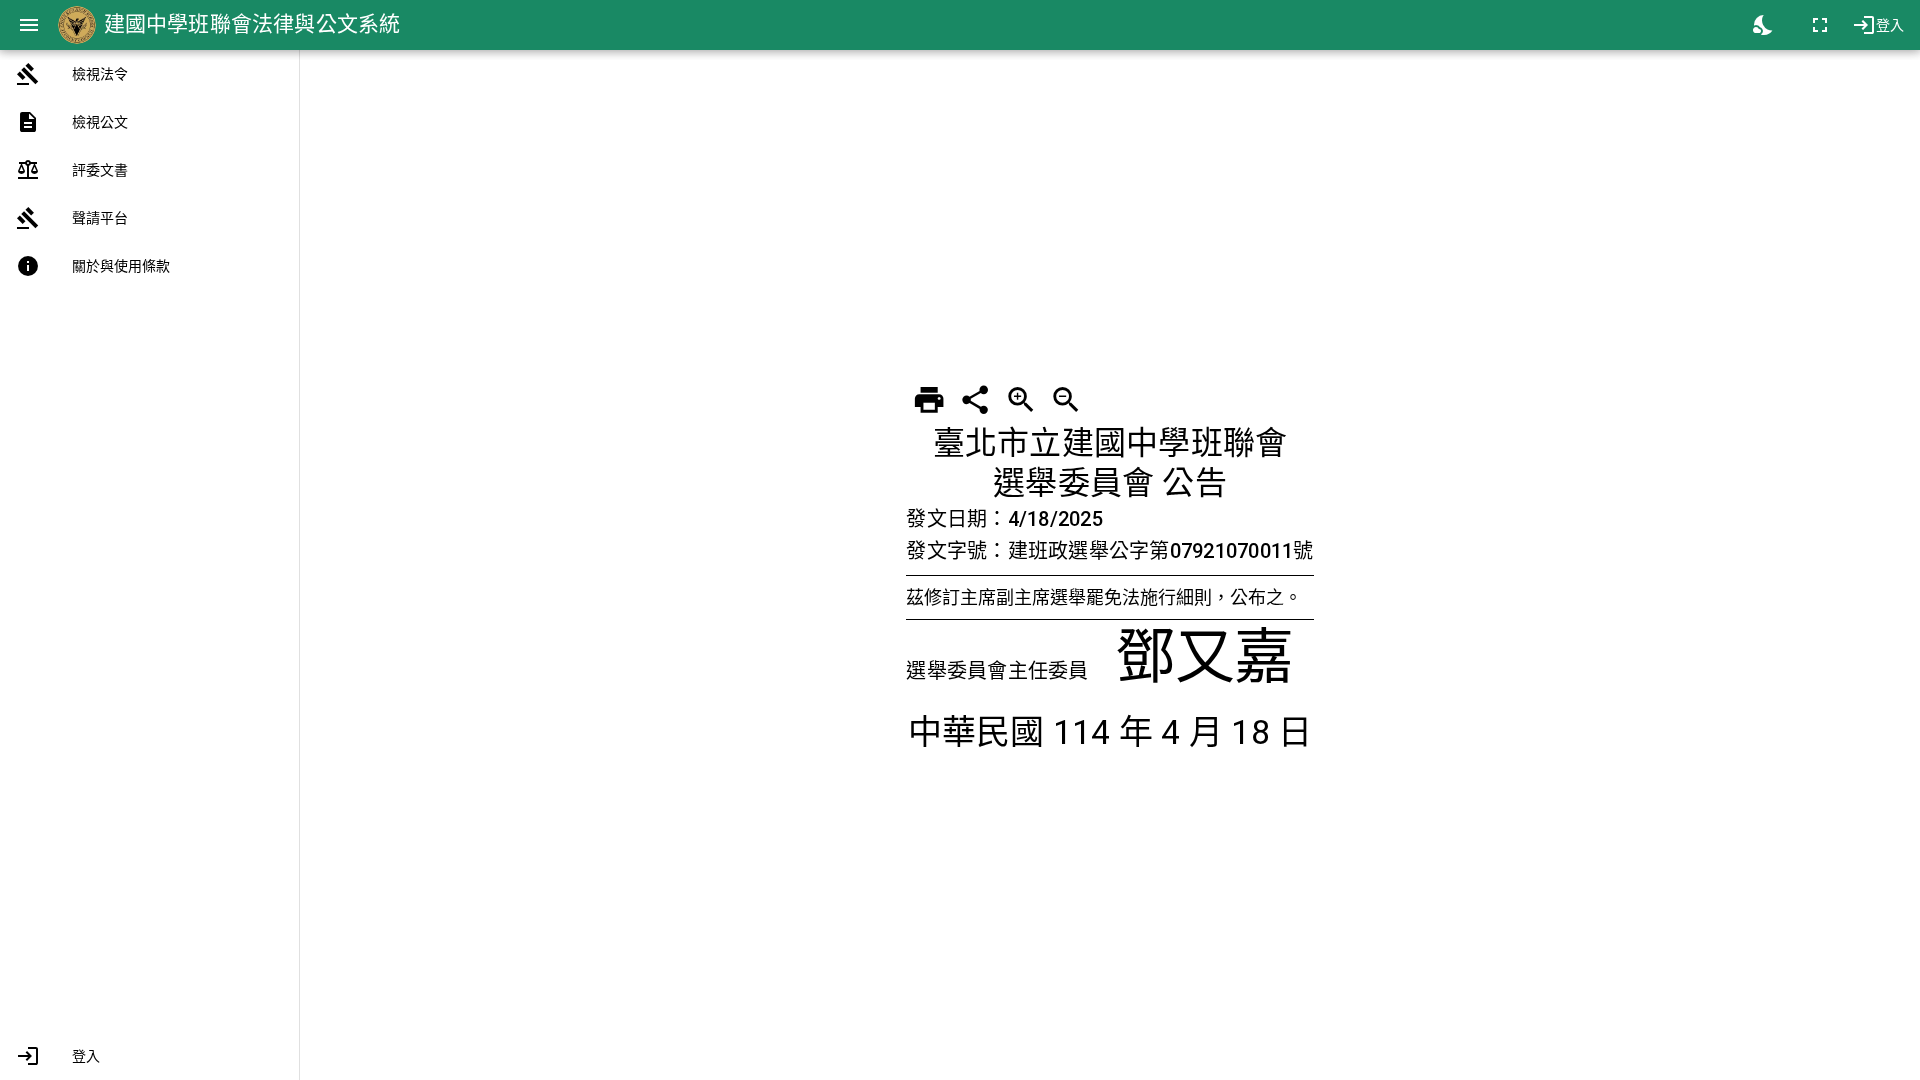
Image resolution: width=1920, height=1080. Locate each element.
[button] (149, 1056)
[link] (149, 74)
